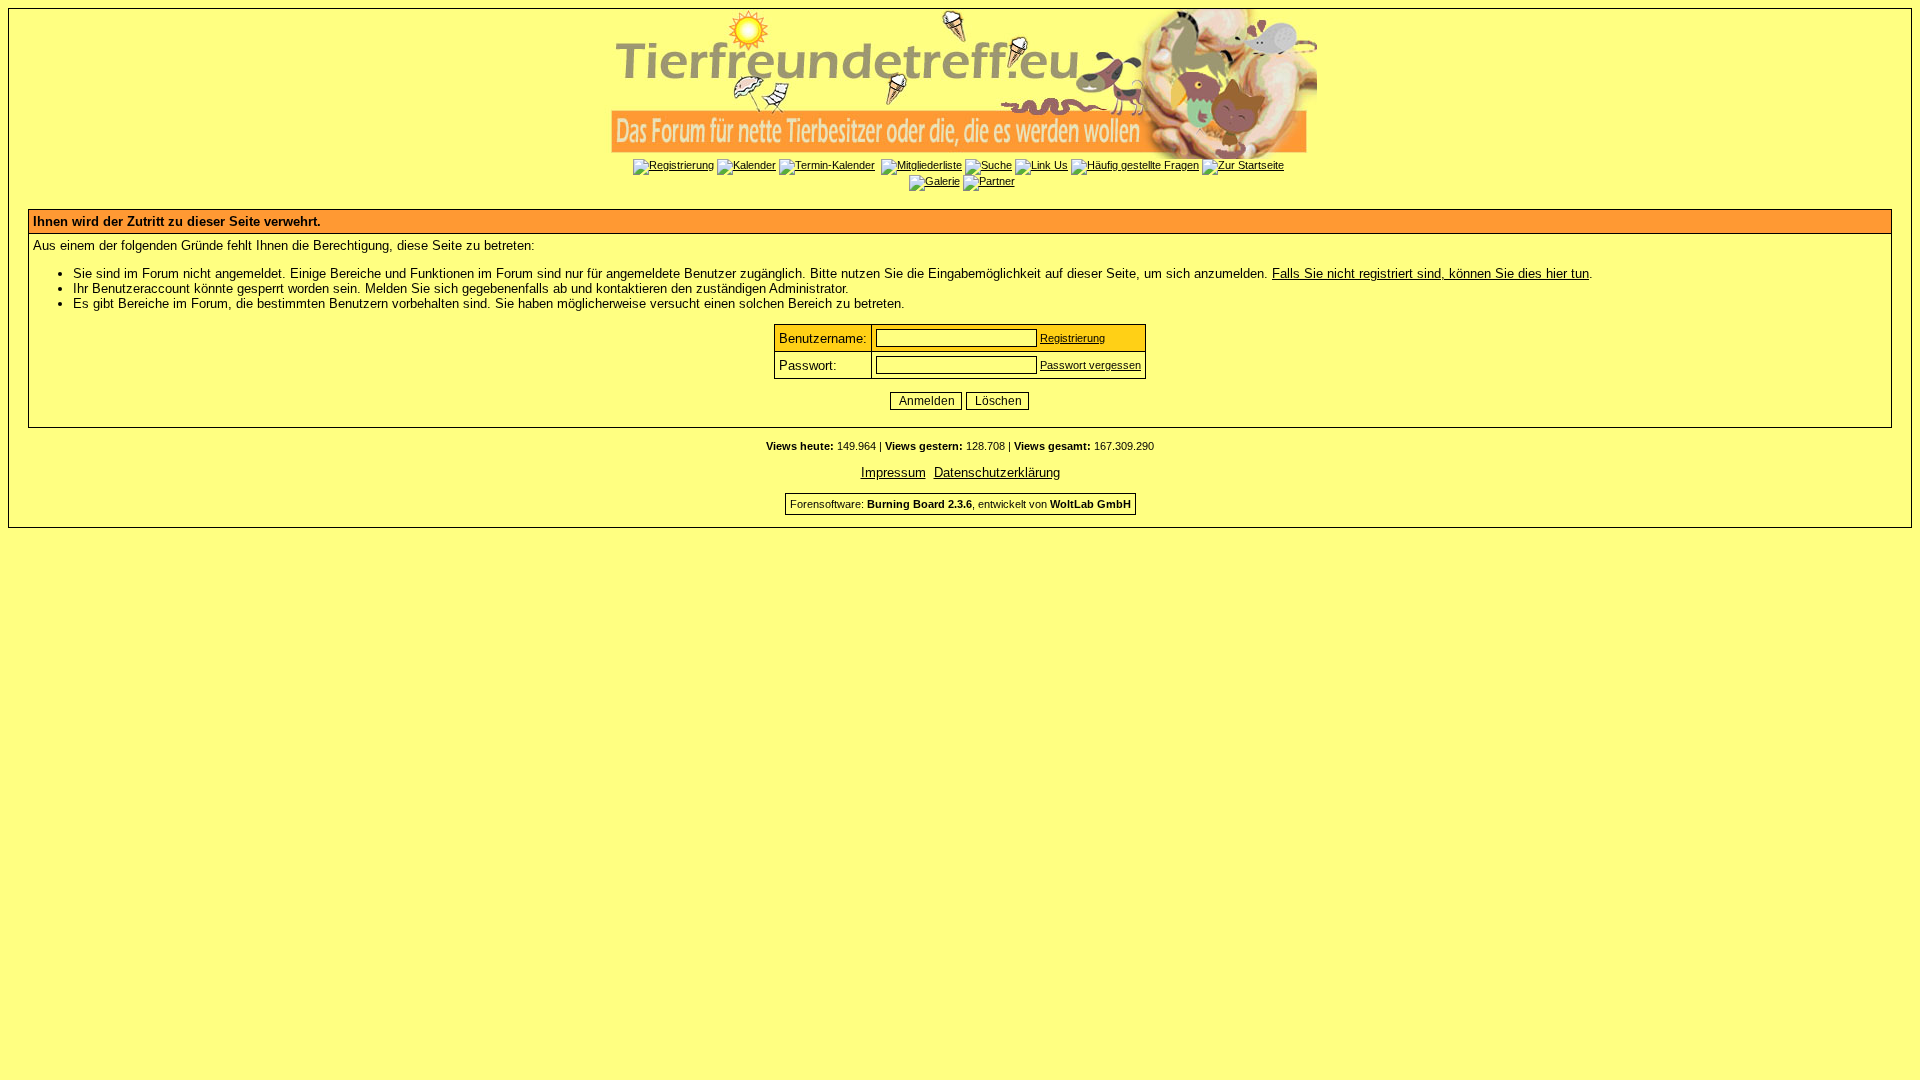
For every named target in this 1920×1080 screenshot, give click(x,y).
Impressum (893, 472)
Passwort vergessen (1090, 365)
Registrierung (1072, 338)
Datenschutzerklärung (997, 472)
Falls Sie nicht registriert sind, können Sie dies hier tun (1430, 273)
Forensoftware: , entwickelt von (960, 504)
